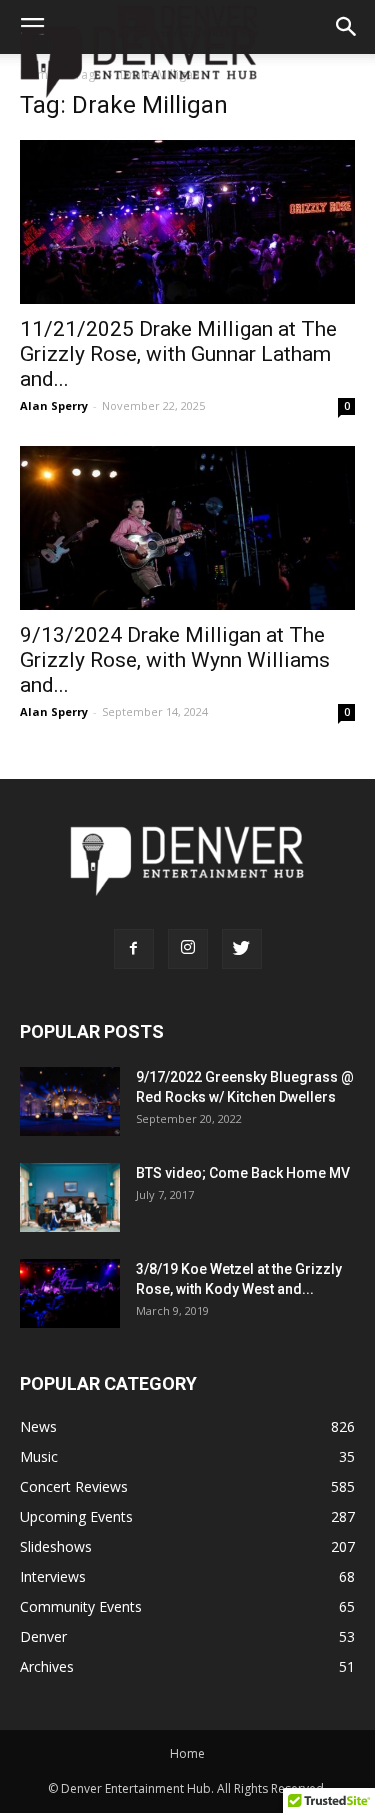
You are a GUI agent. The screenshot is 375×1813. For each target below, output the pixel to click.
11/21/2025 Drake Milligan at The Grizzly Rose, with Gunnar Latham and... (178, 354)
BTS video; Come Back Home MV (243, 1173)
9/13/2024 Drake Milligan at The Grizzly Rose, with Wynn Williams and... (175, 660)
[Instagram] (188, 949)
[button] (347, 27)
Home (187, 1753)
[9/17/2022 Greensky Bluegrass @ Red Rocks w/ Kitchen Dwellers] (70, 1101)
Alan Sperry (54, 405)
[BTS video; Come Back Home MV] (70, 1197)
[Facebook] (134, 949)
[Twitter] (242, 949)
